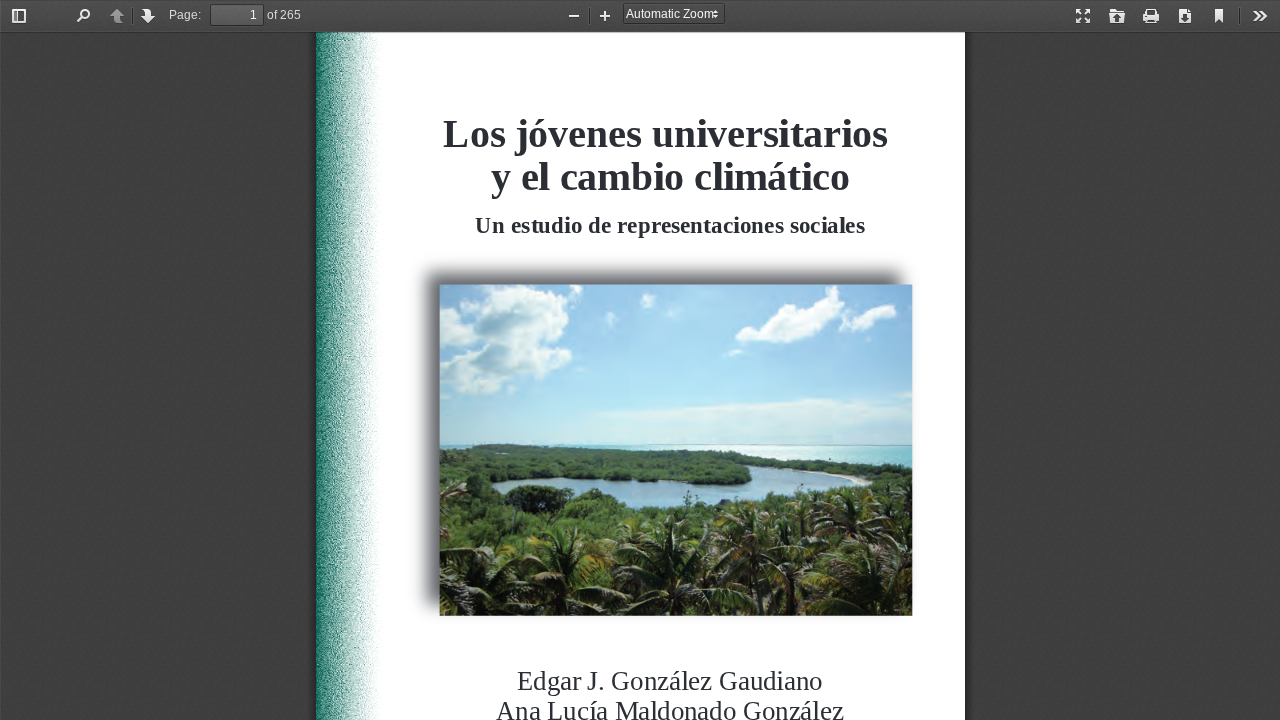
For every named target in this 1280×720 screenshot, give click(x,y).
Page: (185, 15)
